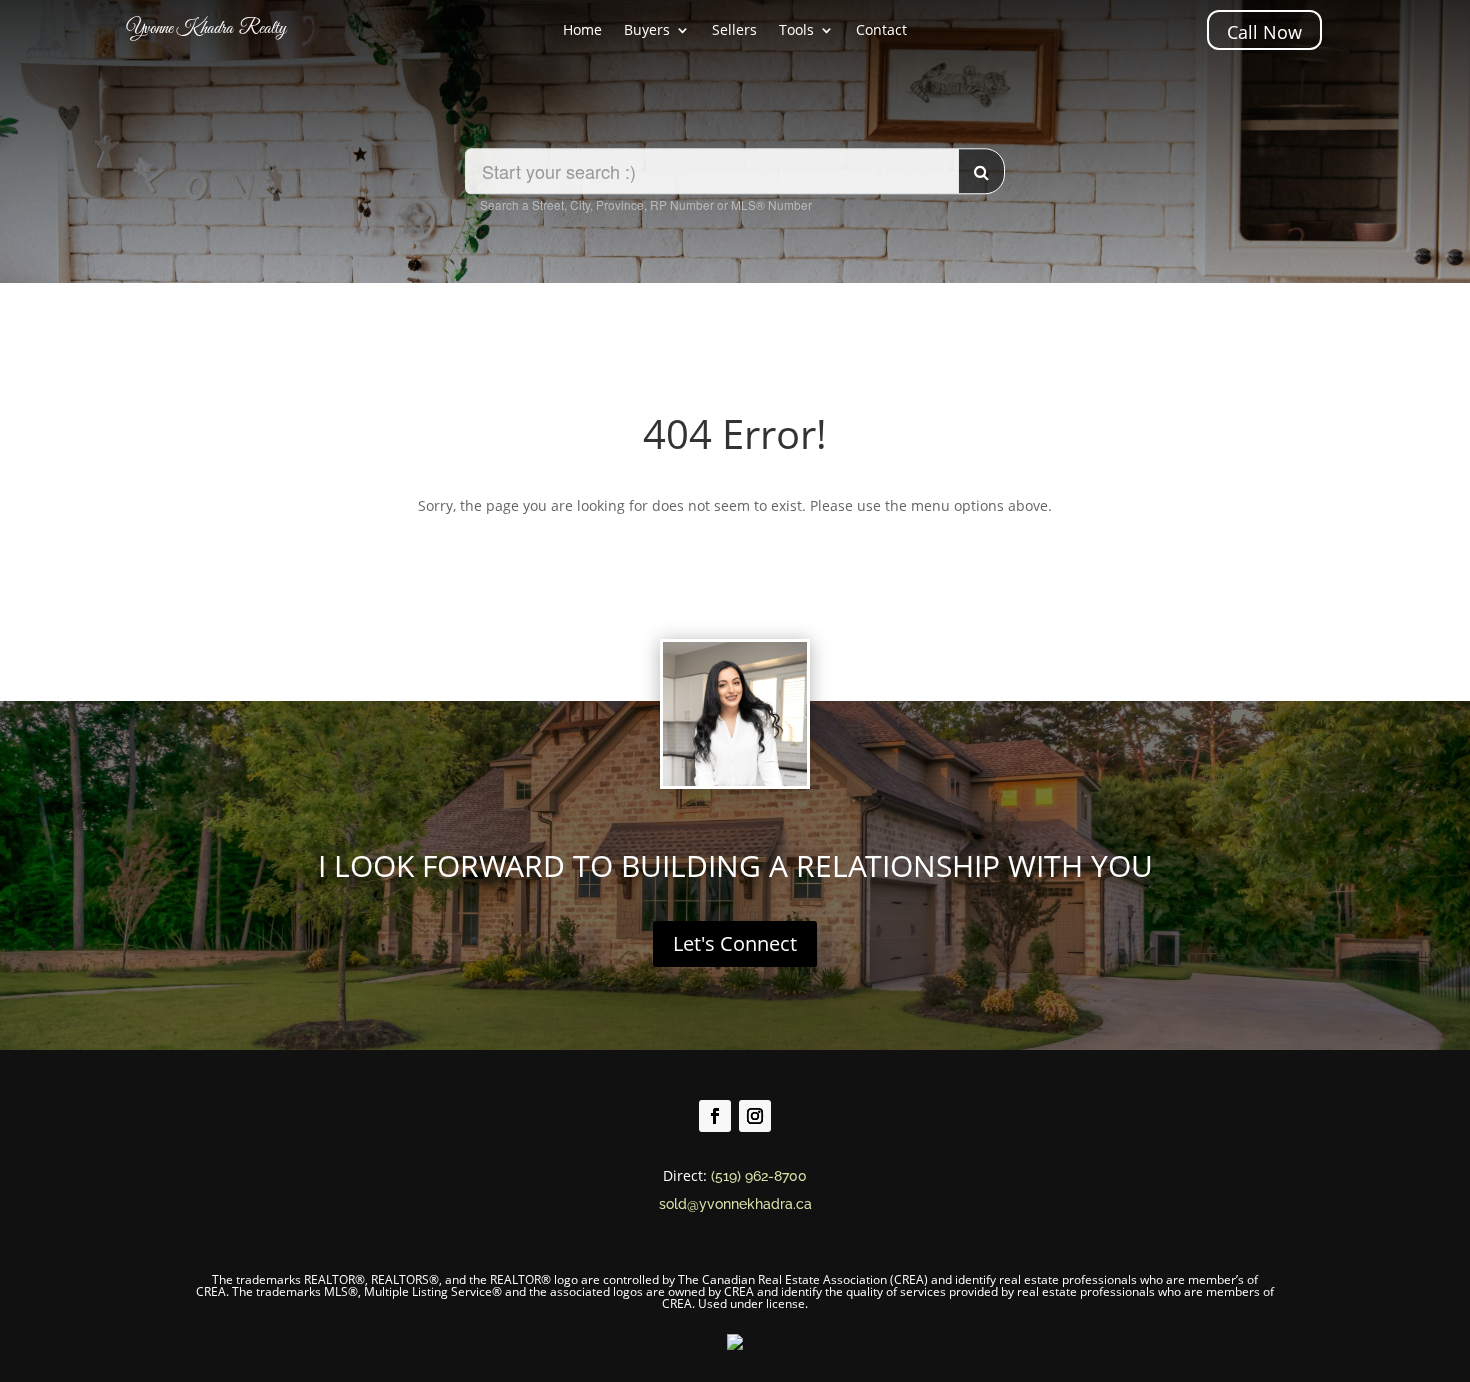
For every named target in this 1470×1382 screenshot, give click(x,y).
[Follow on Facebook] (715, 1116)
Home (582, 31)
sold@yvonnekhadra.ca (735, 1204)
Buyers (647, 31)
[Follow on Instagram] (755, 1116)
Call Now (1264, 32)
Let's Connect (735, 943)
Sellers (734, 31)
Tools (796, 31)
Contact (881, 31)
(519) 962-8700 (759, 1176)
